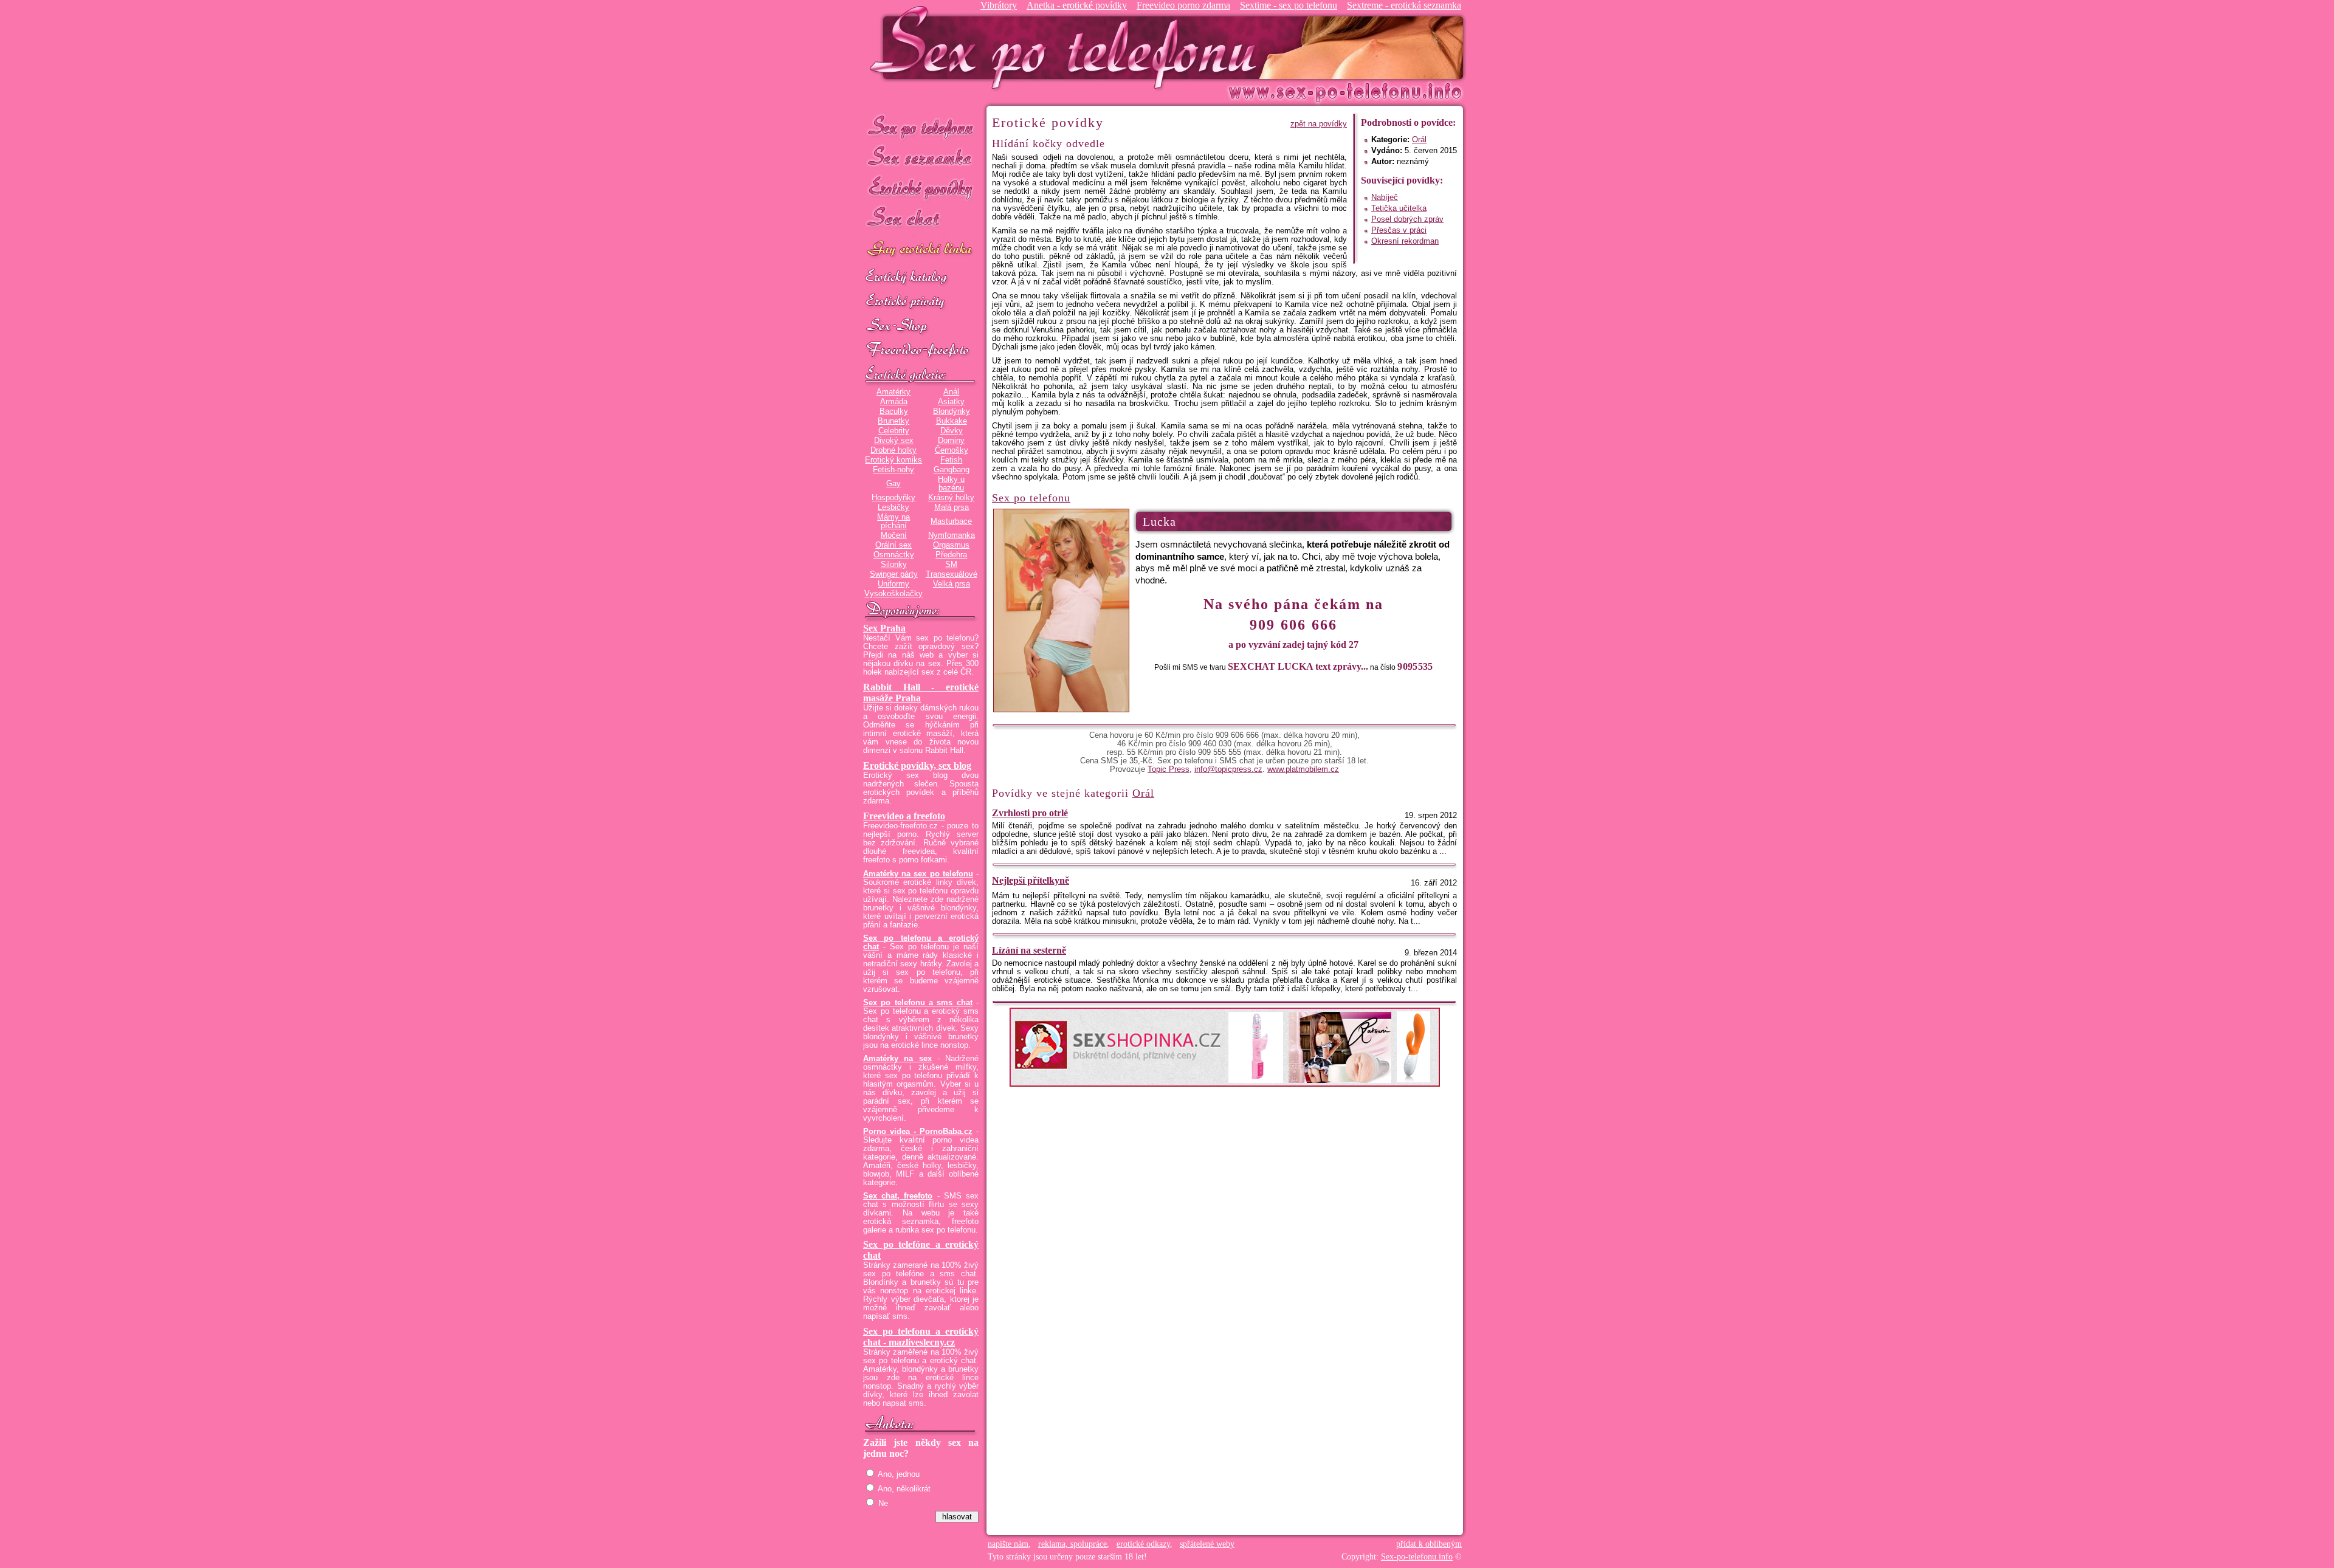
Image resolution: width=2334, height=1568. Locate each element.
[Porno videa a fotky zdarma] (921, 351)
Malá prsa (952, 507)
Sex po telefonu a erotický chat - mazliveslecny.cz (921, 1337)
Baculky (894, 411)
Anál (951, 392)
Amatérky (893, 392)
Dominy (951, 441)
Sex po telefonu (921, 126)
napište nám (1008, 1544)
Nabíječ (1385, 198)
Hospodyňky (893, 498)
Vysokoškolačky (893, 594)
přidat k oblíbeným (1429, 1544)
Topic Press (1169, 769)
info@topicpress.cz (1228, 769)
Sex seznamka (921, 157)
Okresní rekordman (1405, 241)
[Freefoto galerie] (921, 375)
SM (951, 565)
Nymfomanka (952, 535)
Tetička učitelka (1399, 208)
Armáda (894, 402)
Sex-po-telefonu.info (1417, 1557)
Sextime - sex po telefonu (1289, 5)
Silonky (894, 565)
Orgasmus (951, 545)
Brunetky (893, 421)
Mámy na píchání (893, 521)
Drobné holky (893, 450)
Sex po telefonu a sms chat (918, 1003)
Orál (1419, 140)
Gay (893, 484)
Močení (894, 535)
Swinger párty (894, 574)
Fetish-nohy (893, 470)
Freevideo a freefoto (904, 816)
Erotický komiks (893, 460)
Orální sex (893, 545)
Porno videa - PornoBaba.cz (918, 1132)
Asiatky (951, 402)
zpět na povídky (1319, 124)
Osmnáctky (894, 555)
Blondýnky (952, 411)
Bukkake (952, 421)
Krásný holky (951, 498)
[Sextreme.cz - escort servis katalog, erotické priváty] (921, 302)
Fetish (951, 460)
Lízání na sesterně (1029, 950)
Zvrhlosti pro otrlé (1030, 813)
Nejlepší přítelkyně (1031, 880)
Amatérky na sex (897, 1059)
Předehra (951, 555)
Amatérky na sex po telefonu (918, 874)
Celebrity (894, 431)
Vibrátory (999, 5)
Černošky (952, 450)
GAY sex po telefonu (921, 250)
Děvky (952, 431)
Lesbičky (893, 507)
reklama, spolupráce (1072, 1544)
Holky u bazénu (951, 484)
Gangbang (952, 470)
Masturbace (951, 521)
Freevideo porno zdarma (1183, 5)
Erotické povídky (921, 188)
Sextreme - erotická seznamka (1404, 5)
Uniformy (893, 584)
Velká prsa (952, 584)
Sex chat (921, 219)
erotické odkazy (1143, 1544)
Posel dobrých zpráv (1407, 219)
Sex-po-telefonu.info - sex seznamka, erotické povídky (1068, 47)
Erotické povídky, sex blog (917, 765)
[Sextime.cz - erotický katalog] (921, 278)
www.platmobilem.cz (1303, 769)
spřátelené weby (1207, 1544)
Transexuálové (952, 574)
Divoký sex (894, 441)
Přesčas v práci (1399, 230)
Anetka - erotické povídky (1077, 5)
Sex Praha (884, 628)
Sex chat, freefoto (898, 1196)
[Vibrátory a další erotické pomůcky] (921, 326)
